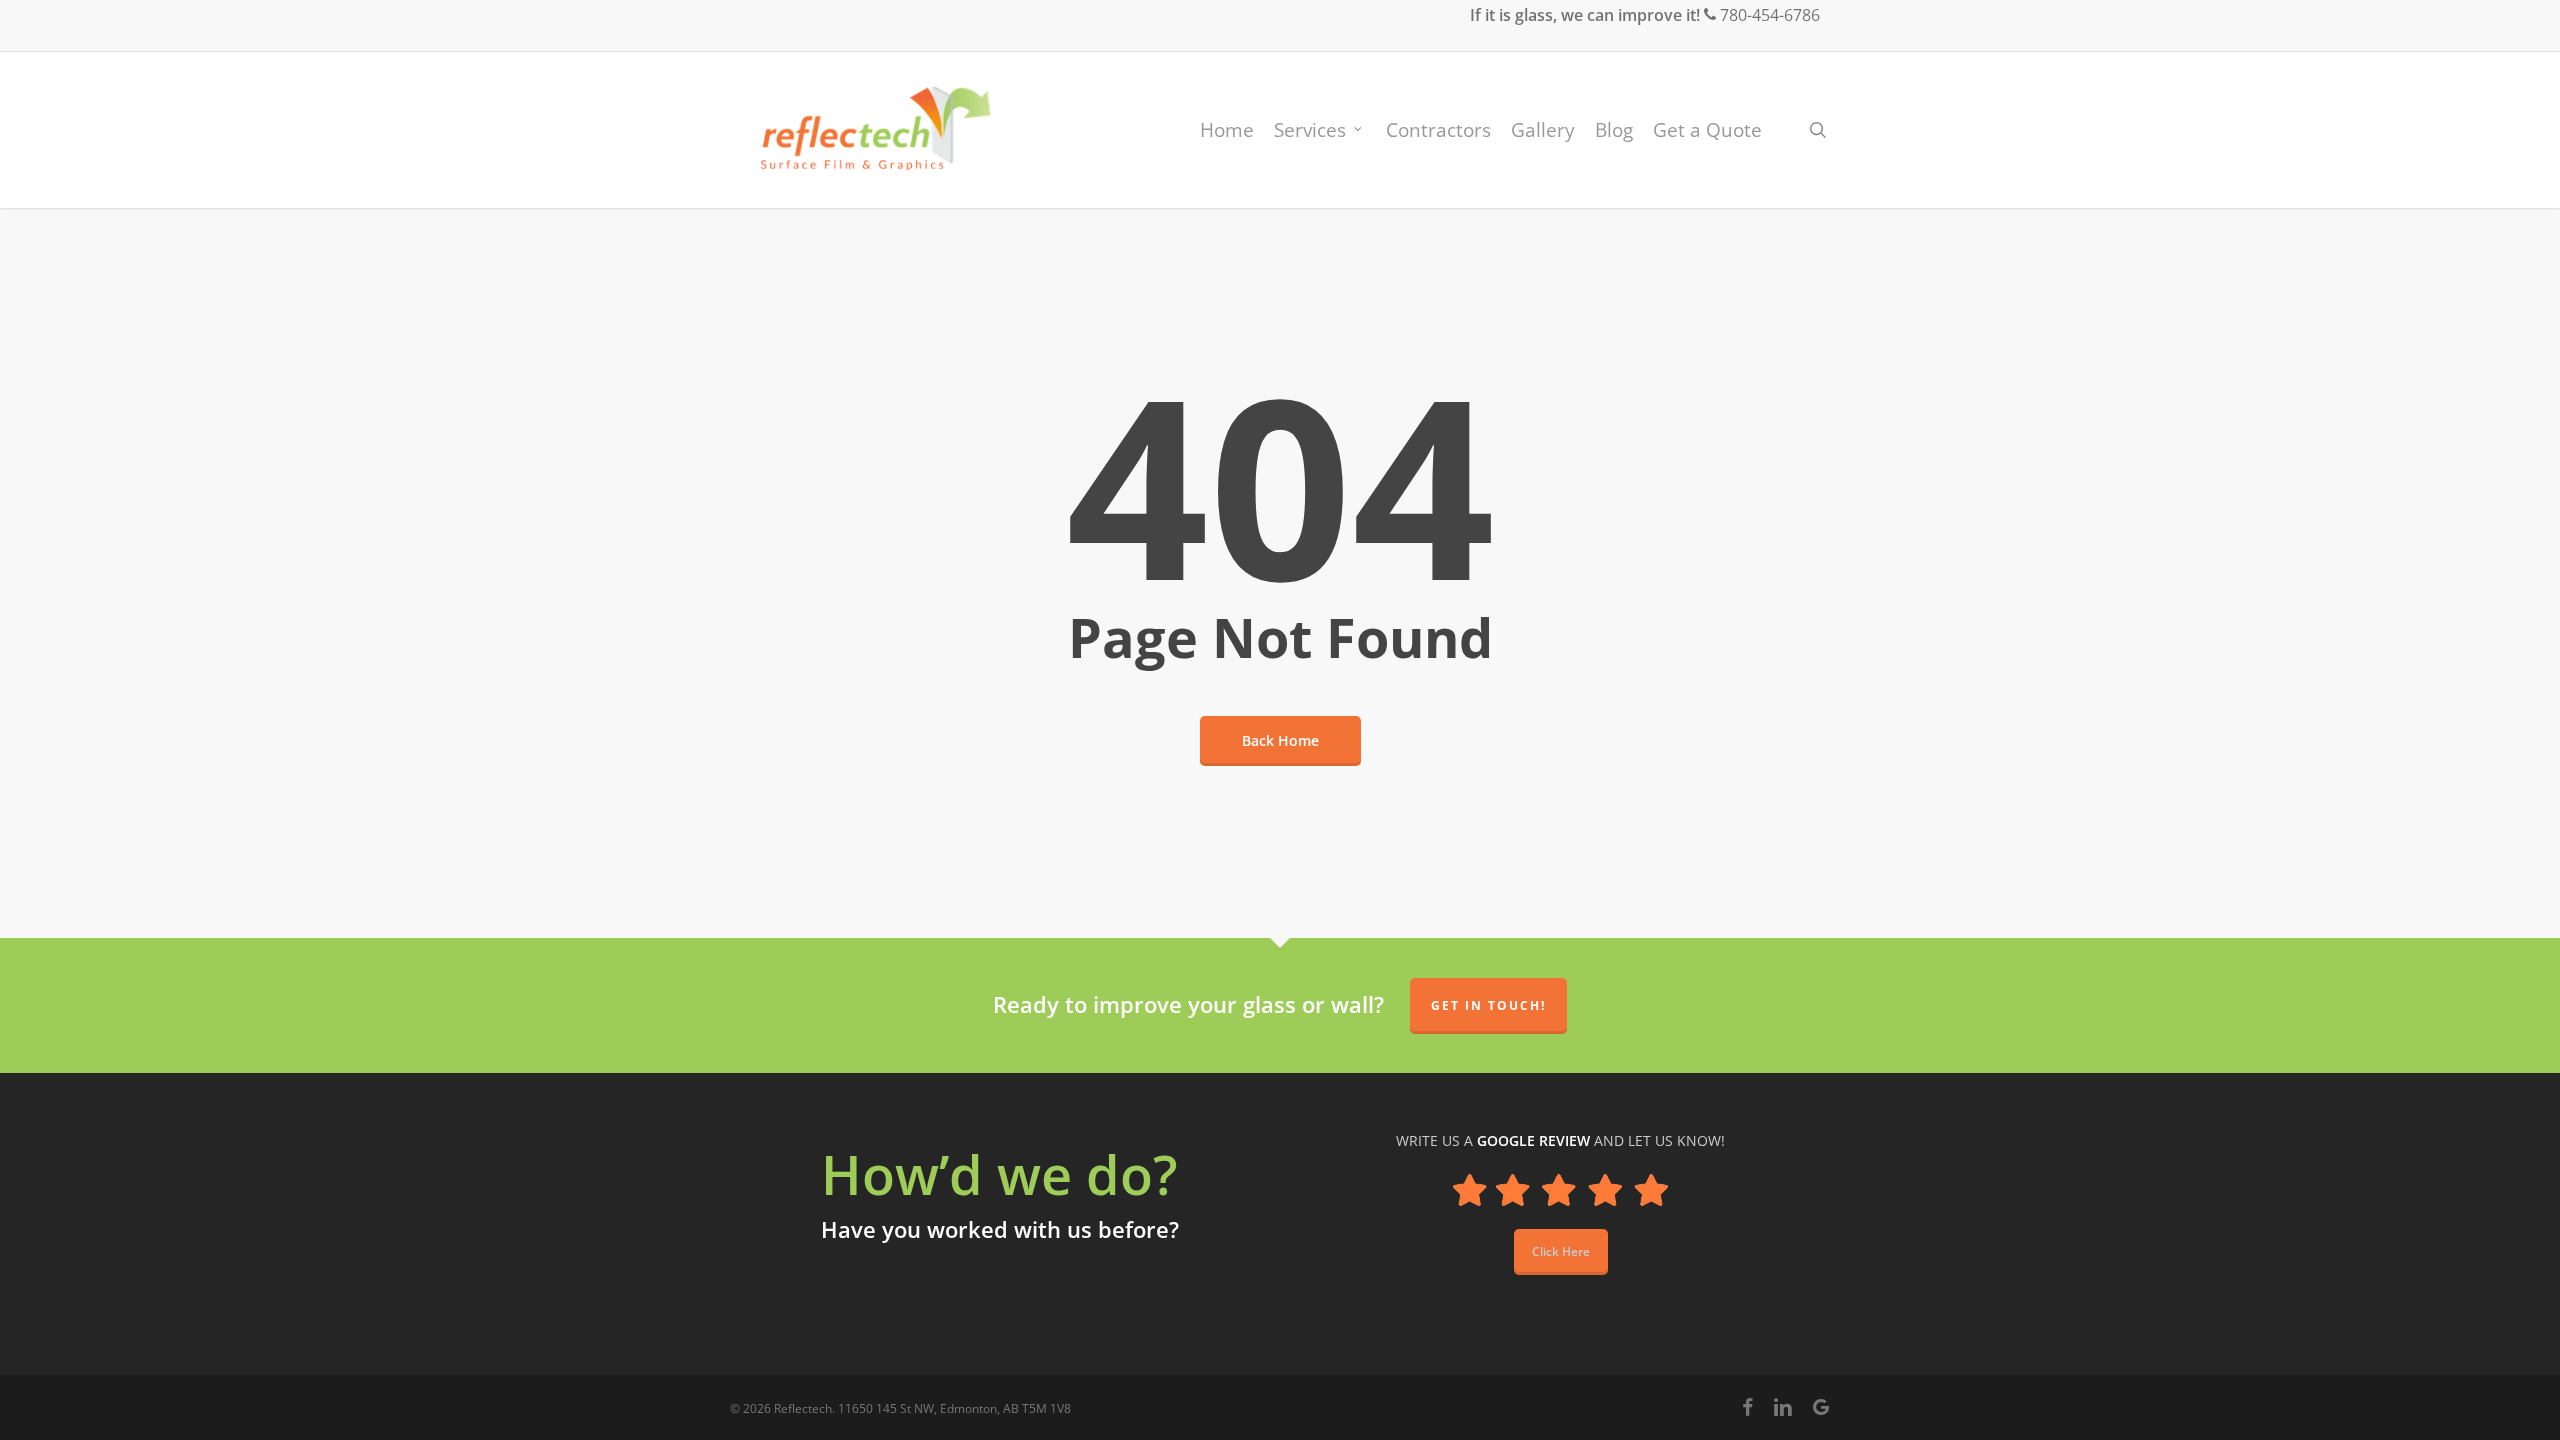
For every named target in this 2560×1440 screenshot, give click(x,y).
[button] (1561, 1252)
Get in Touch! (1488, 1005)
